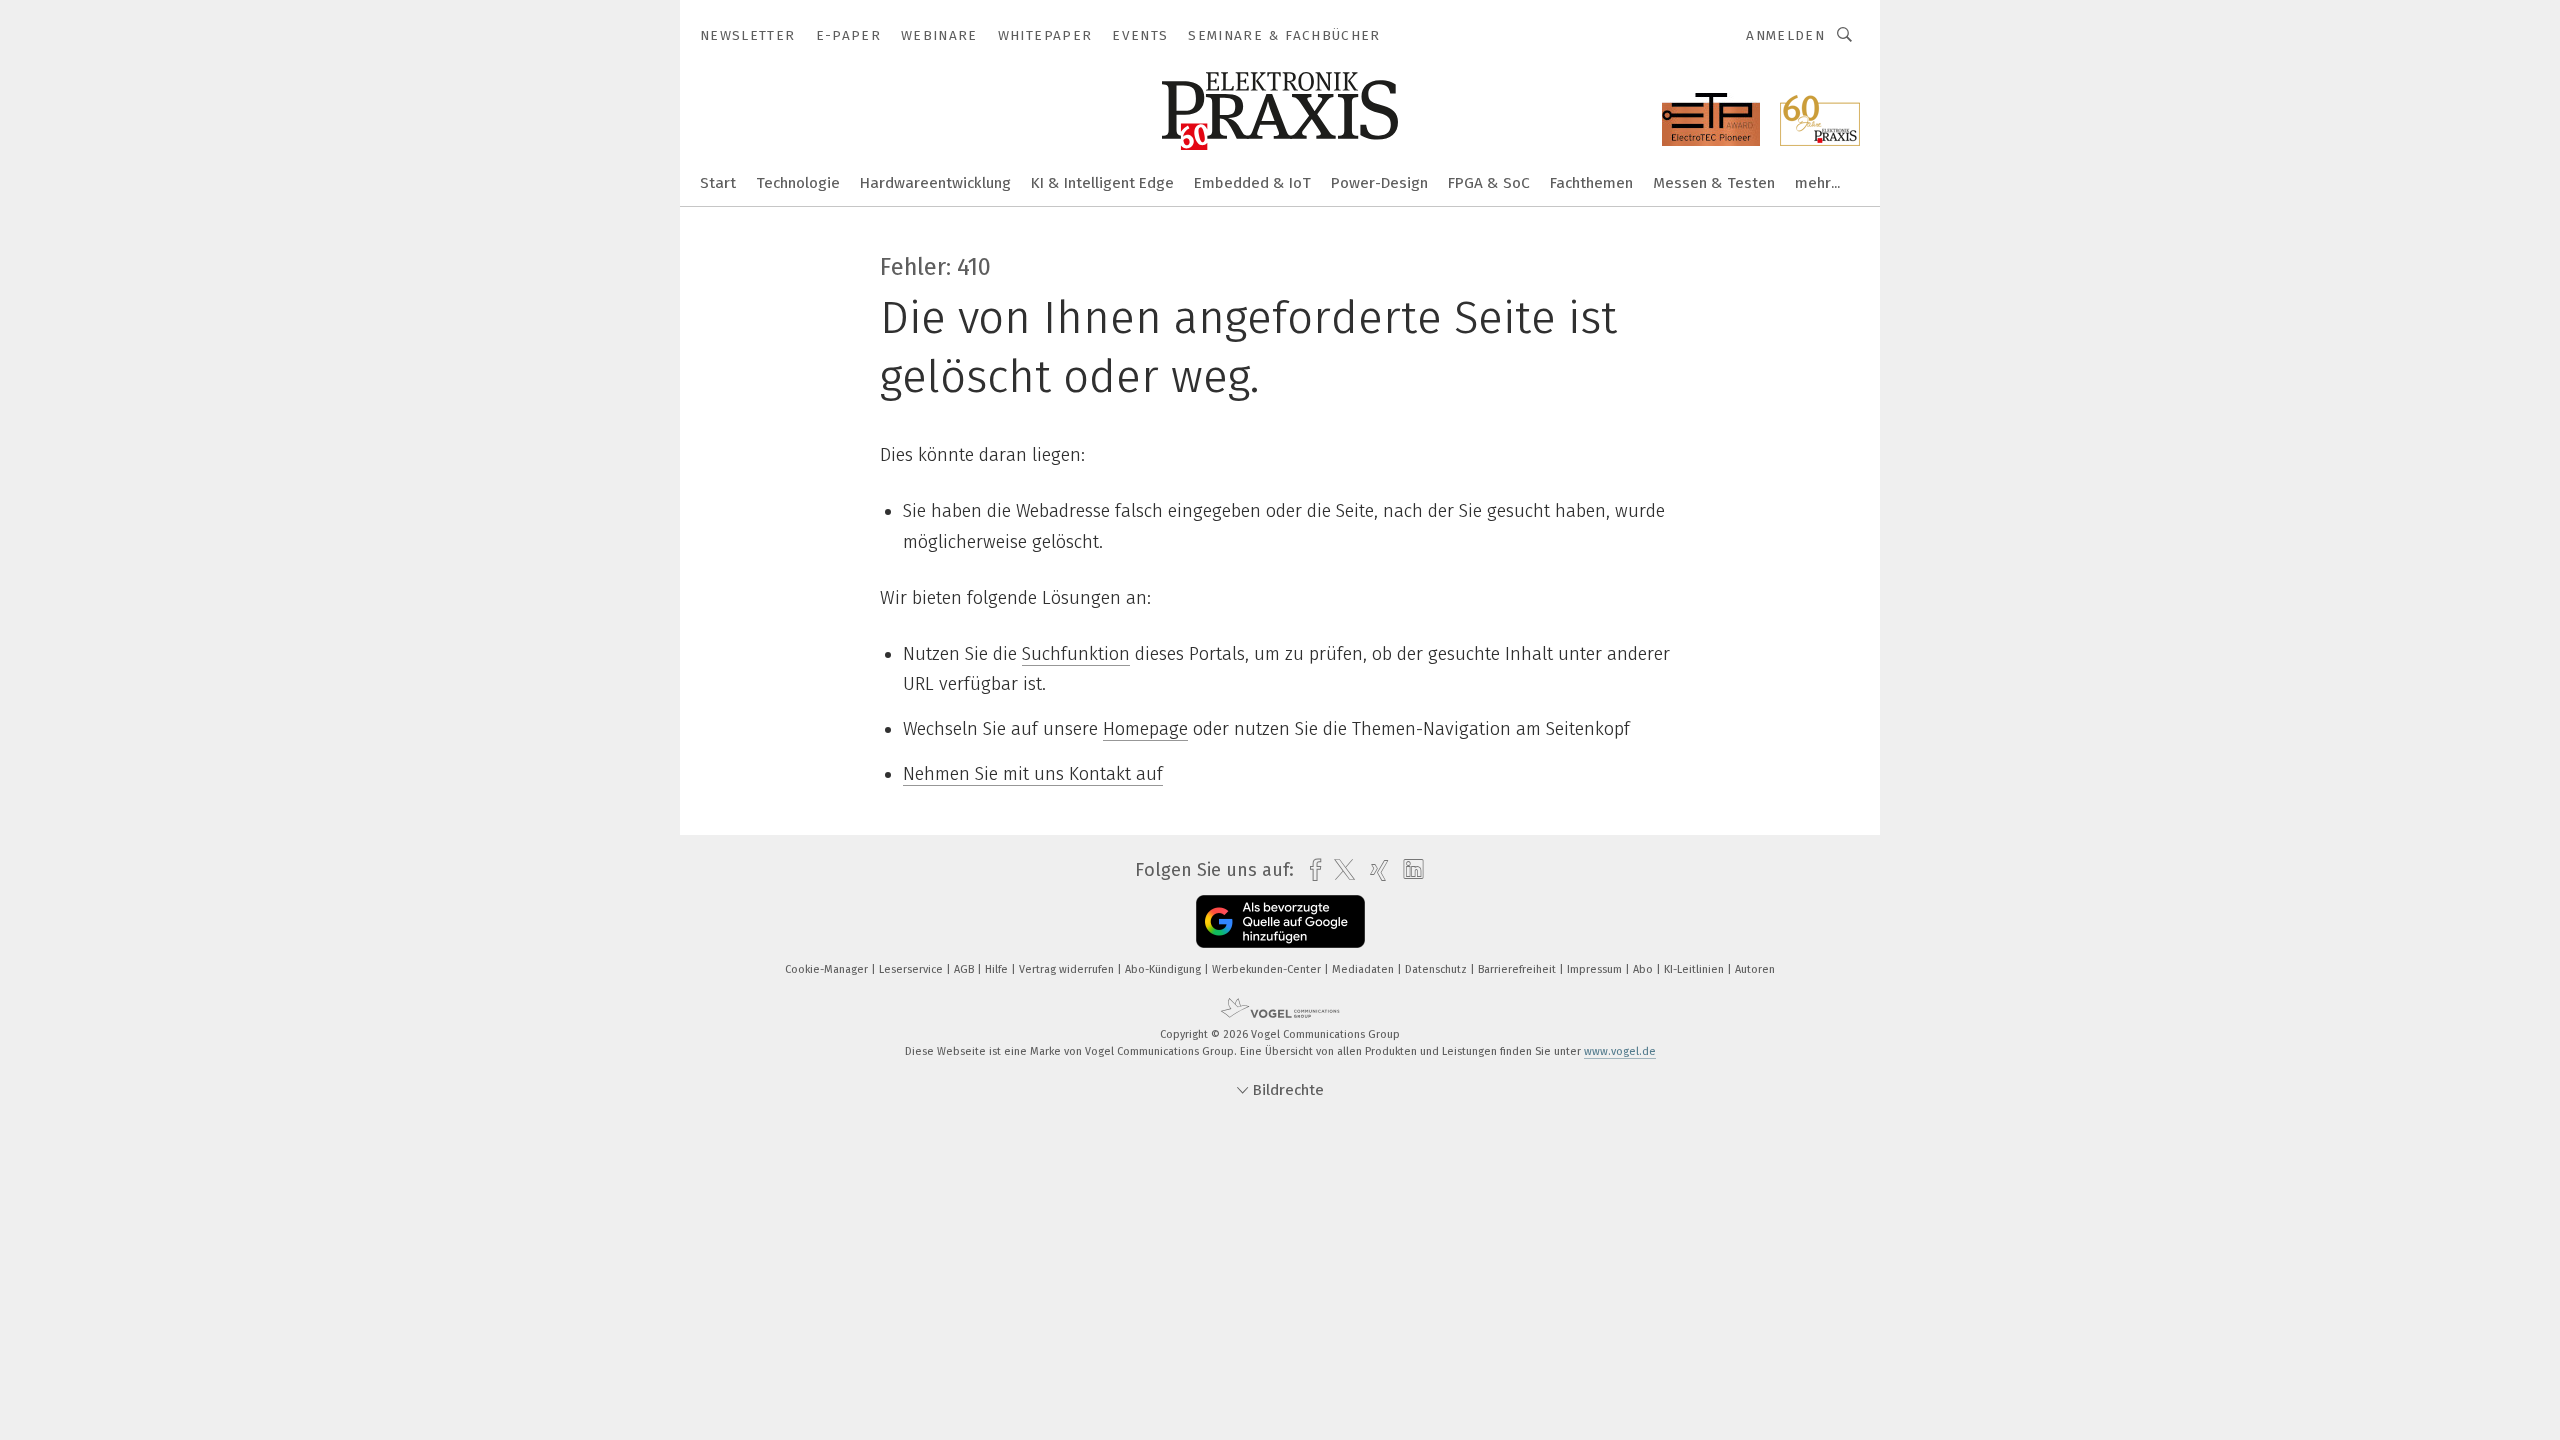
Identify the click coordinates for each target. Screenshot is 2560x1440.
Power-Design (1379, 183)
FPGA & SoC (1489, 183)
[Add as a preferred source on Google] (1280, 921)
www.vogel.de (1620, 1051)
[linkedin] (1408, 870)
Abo (1644, 969)
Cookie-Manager (828, 969)
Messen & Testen (1714, 183)
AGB (965, 969)
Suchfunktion (1076, 654)
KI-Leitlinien (1695, 969)
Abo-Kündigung (1164, 969)
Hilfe (998, 969)
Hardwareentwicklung (935, 183)
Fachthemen (1591, 183)
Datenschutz (1437, 969)
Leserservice (912, 969)
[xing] (1374, 870)
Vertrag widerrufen (1068, 969)
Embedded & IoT (1252, 183)
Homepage (1145, 729)
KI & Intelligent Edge (1102, 183)
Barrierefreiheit (1518, 969)
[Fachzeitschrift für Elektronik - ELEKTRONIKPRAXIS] (718, 181)
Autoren (1755, 969)
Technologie (798, 183)
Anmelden (1785, 35)
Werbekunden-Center (1268, 969)
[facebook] (1310, 870)
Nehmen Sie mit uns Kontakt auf (1033, 774)
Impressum (1596, 969)
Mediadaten (1364, 969)
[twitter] (1339, 870)
